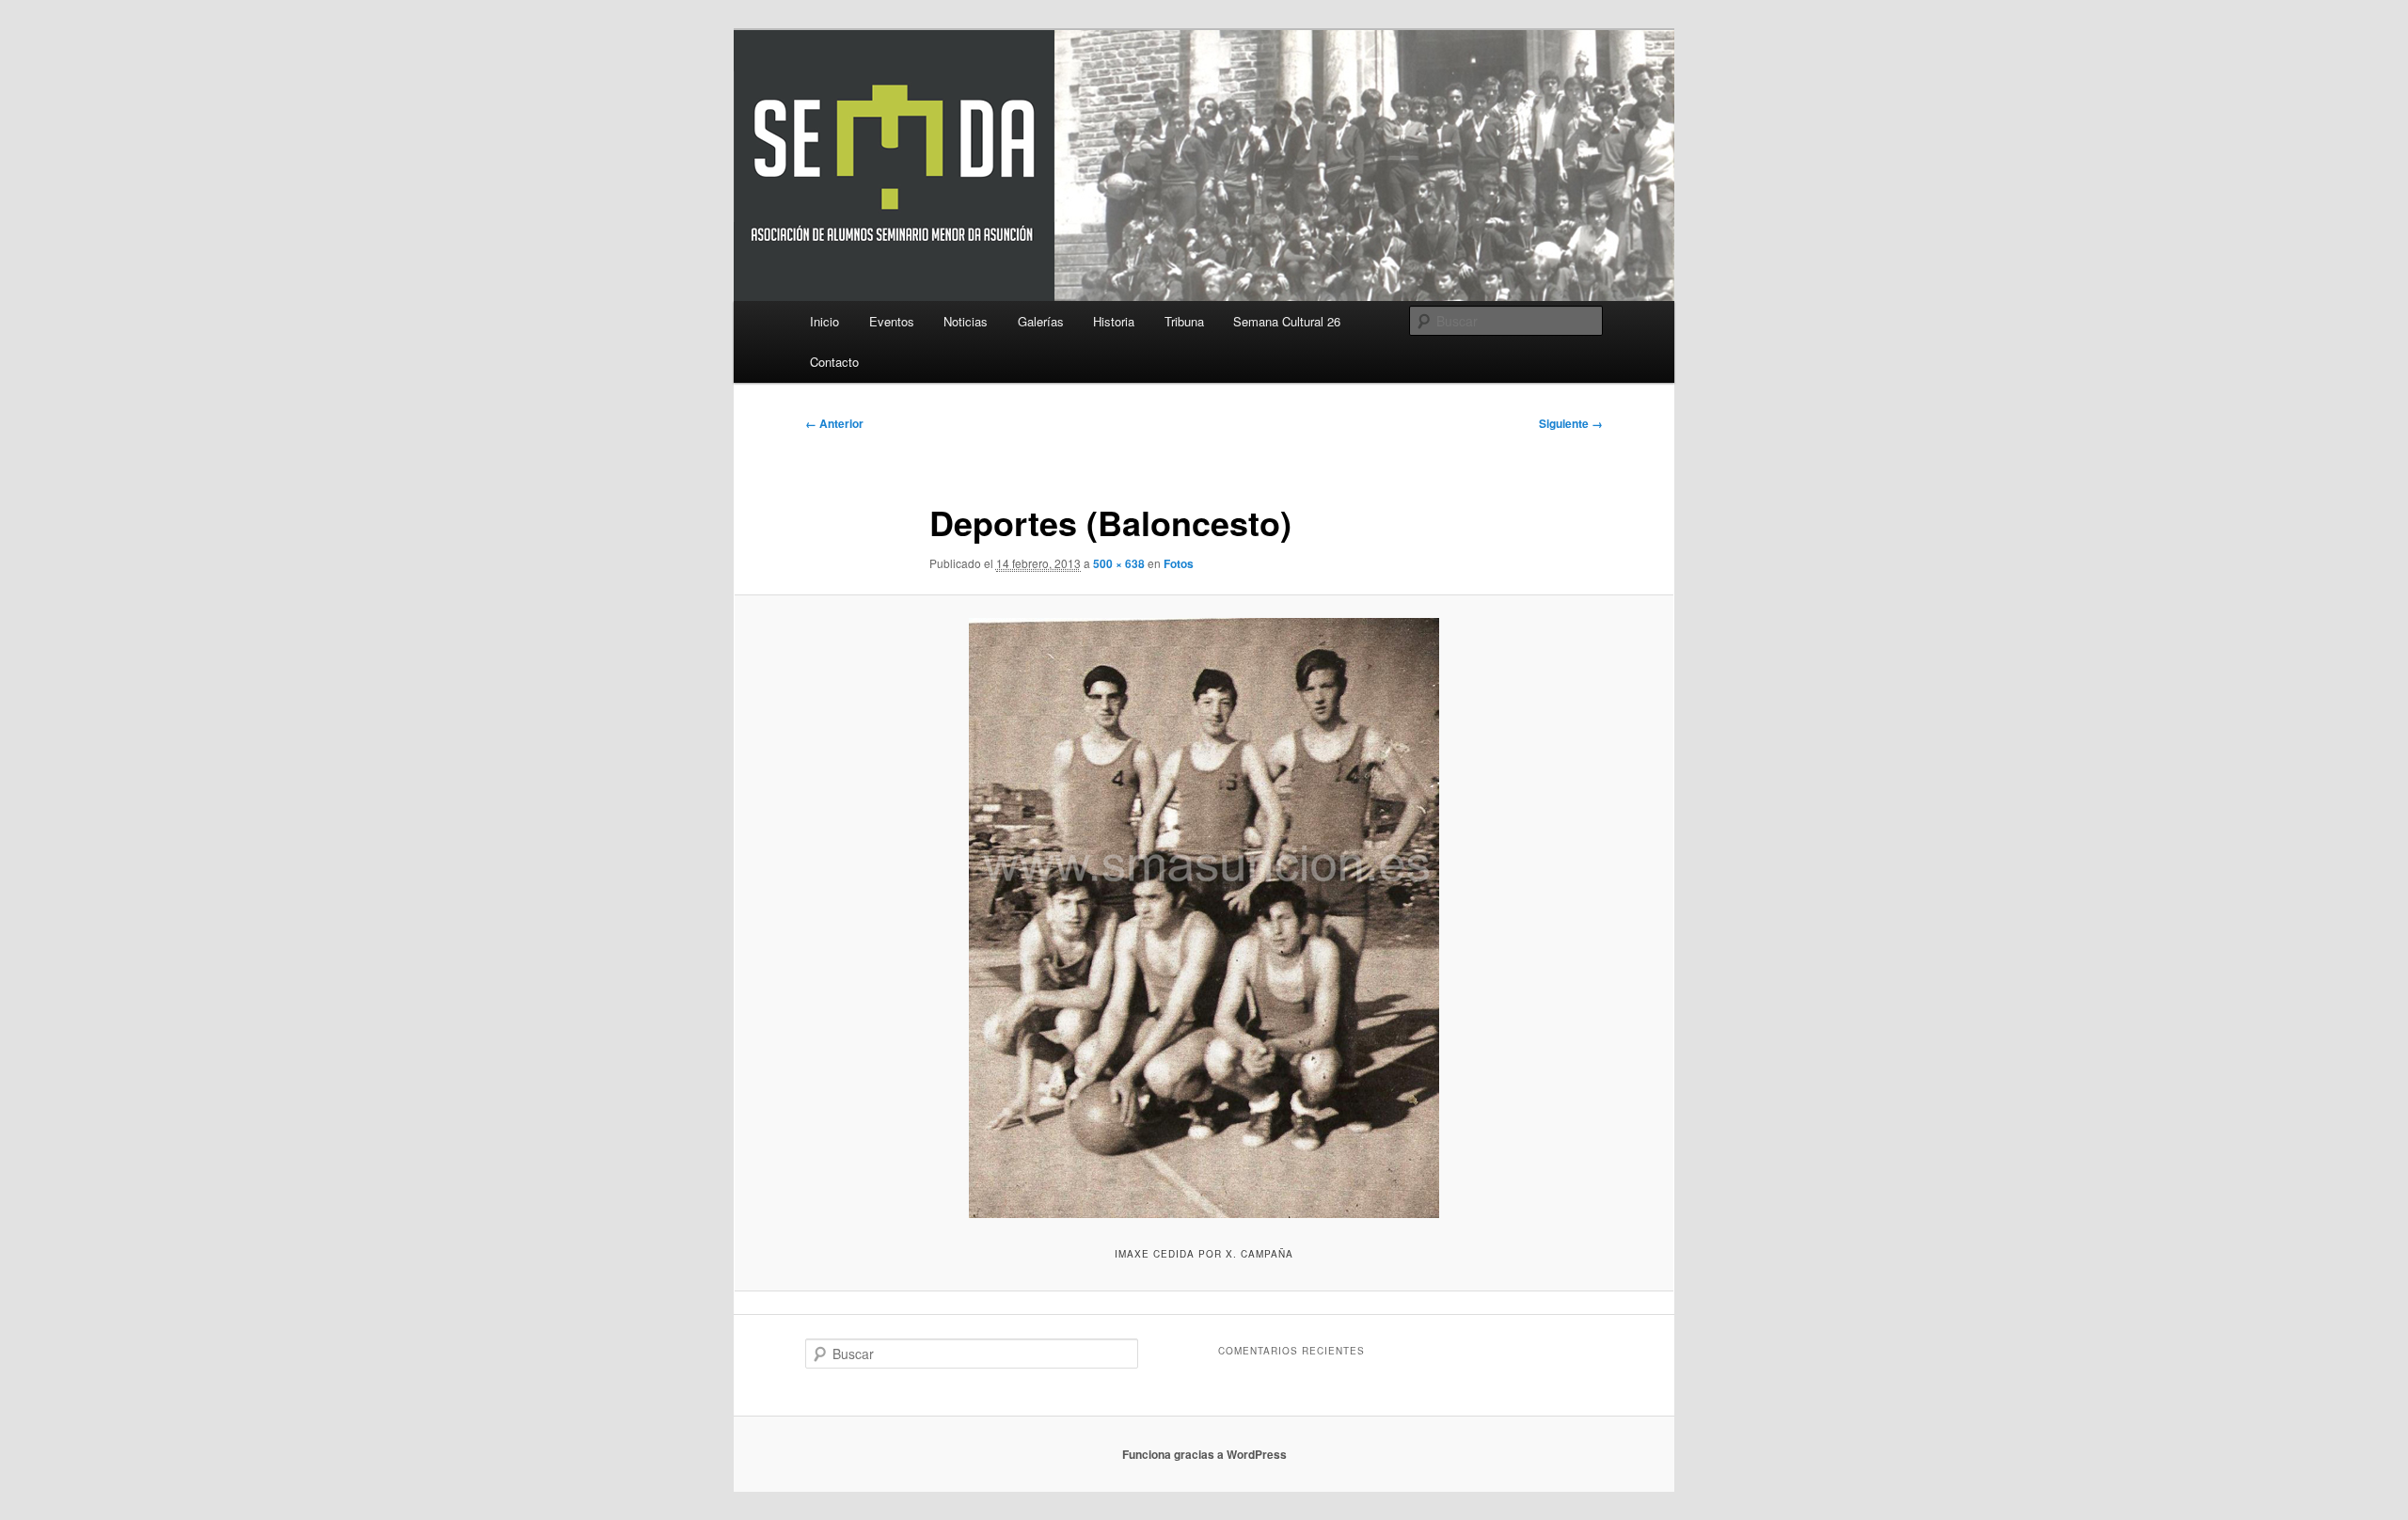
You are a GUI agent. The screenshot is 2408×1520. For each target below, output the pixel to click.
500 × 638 (1119, 563)
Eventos (892, 321)
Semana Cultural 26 (1287, 321)
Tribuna (1184, 321)
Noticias (966, 321)
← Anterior (834, 423)
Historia (1114, 321)
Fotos (1179, 563)
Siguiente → (1571, 423)
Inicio (824, 321)
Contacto (834, 362)
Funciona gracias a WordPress (1204, 1454)
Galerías (1041, 321)
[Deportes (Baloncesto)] (1204, 918)
